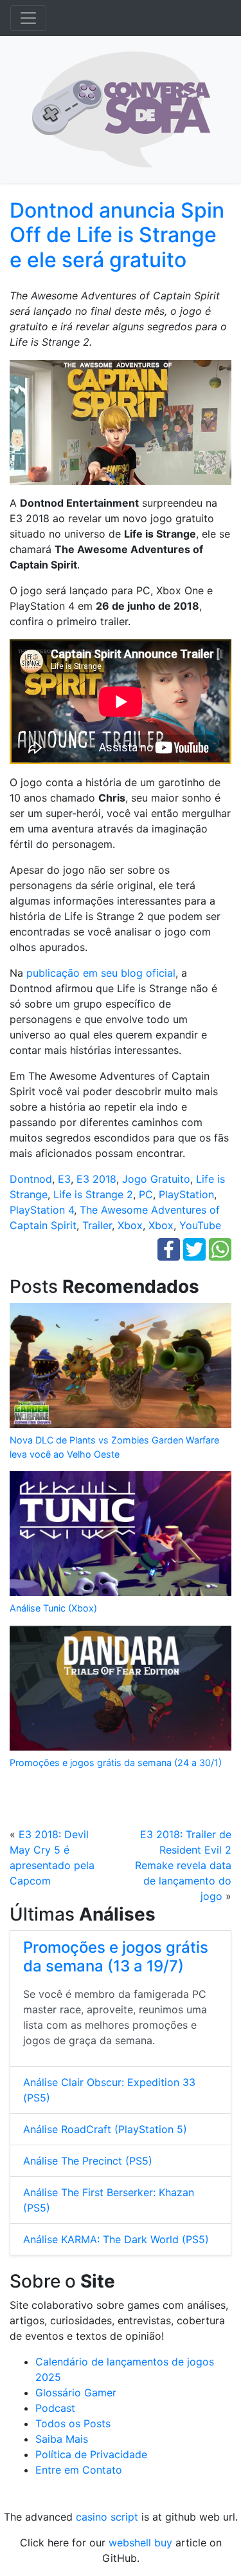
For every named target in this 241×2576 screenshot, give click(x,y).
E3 (64, 1179)
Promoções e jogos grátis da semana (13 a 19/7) (116, 1957)
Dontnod (31, 1179)
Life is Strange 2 (93, 1194)
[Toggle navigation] (28, 18)
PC (146, 1194)
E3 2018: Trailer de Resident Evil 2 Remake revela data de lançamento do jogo (183, 1865)
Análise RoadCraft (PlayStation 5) (105, 2129)
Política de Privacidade (91, 2454)
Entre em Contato (79, 2470)
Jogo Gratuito (156, 1179)
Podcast (55, 2408)
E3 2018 (96, 1179)
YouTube (200, 1225)
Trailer (97, 1225)
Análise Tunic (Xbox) (53, 1608)
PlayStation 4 (42, 1210)
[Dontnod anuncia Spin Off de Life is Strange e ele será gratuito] (121, 427)
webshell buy (140, 2543)
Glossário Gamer (76, 2393)
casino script (107, 2517)
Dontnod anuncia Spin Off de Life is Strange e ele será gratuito (117, 235)
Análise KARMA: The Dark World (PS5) (116, 2239)
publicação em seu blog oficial (101, 973)
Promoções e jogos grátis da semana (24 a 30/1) (116, 1763)
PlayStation (186, 1194)
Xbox (130, 1225)
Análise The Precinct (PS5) (88, 2161)
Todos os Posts (73, 2423)
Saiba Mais (62, 2439)
